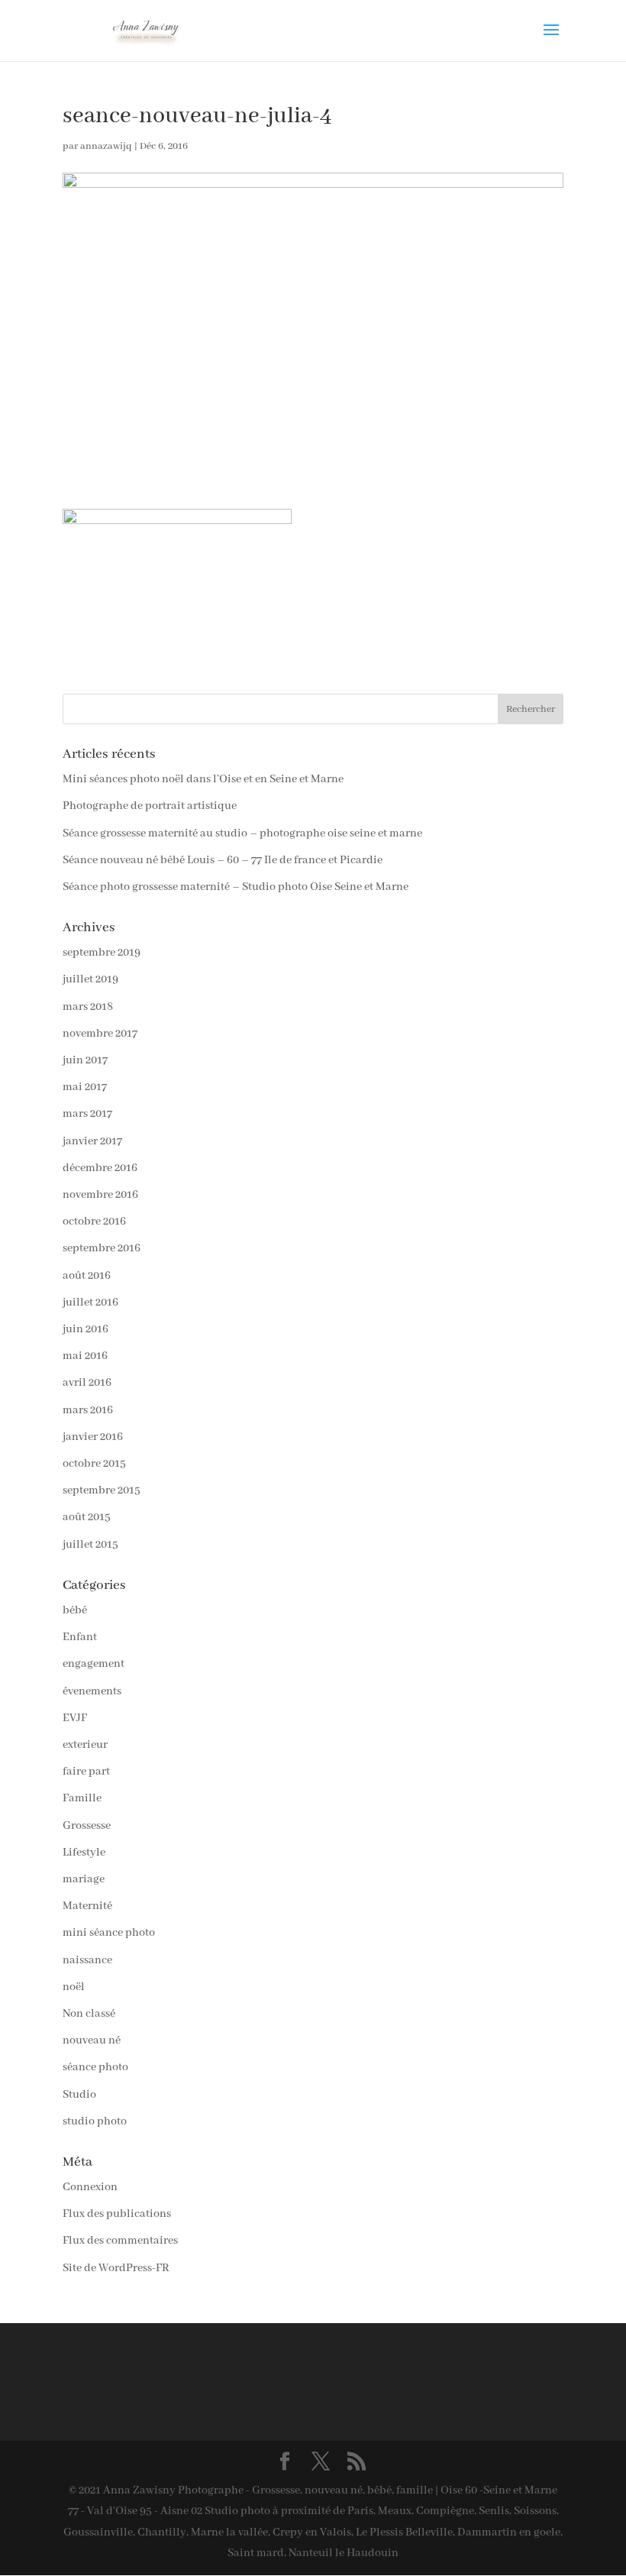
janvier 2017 (92, 1141)
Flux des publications (117, 2214)
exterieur (85, 1745)
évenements (92, 1691)
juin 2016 (86, 1329)
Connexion (90, 2187)
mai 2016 (85, 1356)
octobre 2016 (94, 1222)
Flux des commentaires (120, 2241)
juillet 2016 (90, 1303)
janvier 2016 (93, 1437)
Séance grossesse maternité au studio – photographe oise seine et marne (242, 833)
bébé (75, 1610)
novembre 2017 (100, 1034)
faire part (86, 1772)
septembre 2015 (102, 1490)
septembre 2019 (102, 953)
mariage (84, 1879)
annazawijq (106, 146)
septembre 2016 (102, 1248)
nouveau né (92, 2040)
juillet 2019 (90, 979)
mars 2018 (88, 1007)
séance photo (95, 2067)
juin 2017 (85, 1060)
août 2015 (87, 1517)
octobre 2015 (94, 1464)
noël (74, 1987)
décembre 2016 (100, 1168)
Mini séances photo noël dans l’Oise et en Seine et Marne (203, 779)
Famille (82, 1798)
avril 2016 (87, 1383)
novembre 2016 (100, 1195)
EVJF (75, 1718)
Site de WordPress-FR (116, 2268)
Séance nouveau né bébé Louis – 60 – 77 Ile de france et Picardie (223, 860)
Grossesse (87, 1826)
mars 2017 (87, 1114)
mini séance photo (109, 1933)
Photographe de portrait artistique (150, 806)
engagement (94, 1664)
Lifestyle (84, 1853)
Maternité (87, 1906)
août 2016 (87, 1276)
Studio (79, 2095)
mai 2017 (85, 1087)
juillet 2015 (90, 1545)
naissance (87, 1960)
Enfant (80, 1637)
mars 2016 (88, 1410)
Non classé (89, 2014)
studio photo (95, 2121)
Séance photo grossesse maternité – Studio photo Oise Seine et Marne (236, 887)
